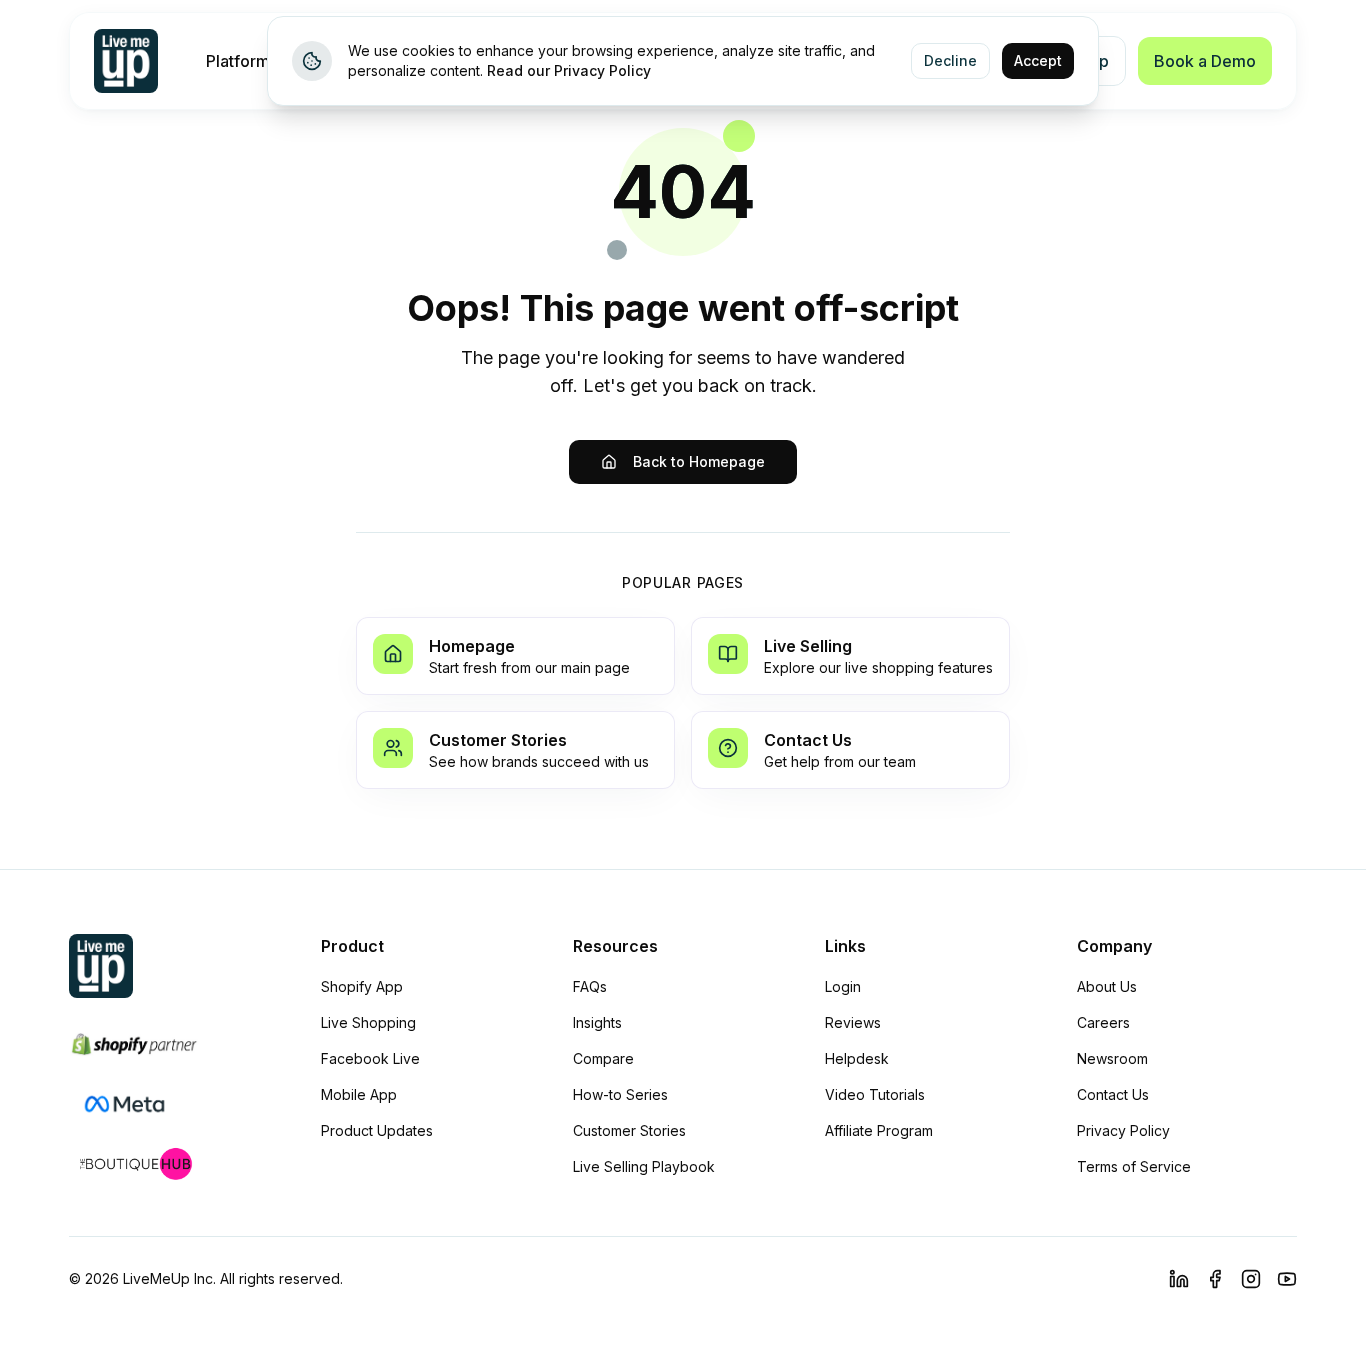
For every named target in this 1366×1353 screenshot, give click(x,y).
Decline (950, 60)
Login (843, 986)
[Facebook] (1215, 1279)
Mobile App (359, 1094)
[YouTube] (1287, 1279)
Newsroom (1112, 1058)
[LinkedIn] (1179, 1279)
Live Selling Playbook (644, 1166)
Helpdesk (857, 1058)
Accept (1038, 60)
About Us (1107, 986)
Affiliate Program (879, 1130)
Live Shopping (368, 1022)
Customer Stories (629, 1130)
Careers (1103, 1022)
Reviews (853, 1022)
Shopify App (362, 986)
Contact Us (1113, 1094)
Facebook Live (370, 1058)
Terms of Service (1134, 1166)
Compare (603, 1058)
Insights (597, 1022)
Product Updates (377, 1130)
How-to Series (620, 1094)
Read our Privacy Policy (569, 70)
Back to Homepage (699, 461)
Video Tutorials (875, 1094)
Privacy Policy (1123, 1130)
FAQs (590, 986)
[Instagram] (1251, 1279)
